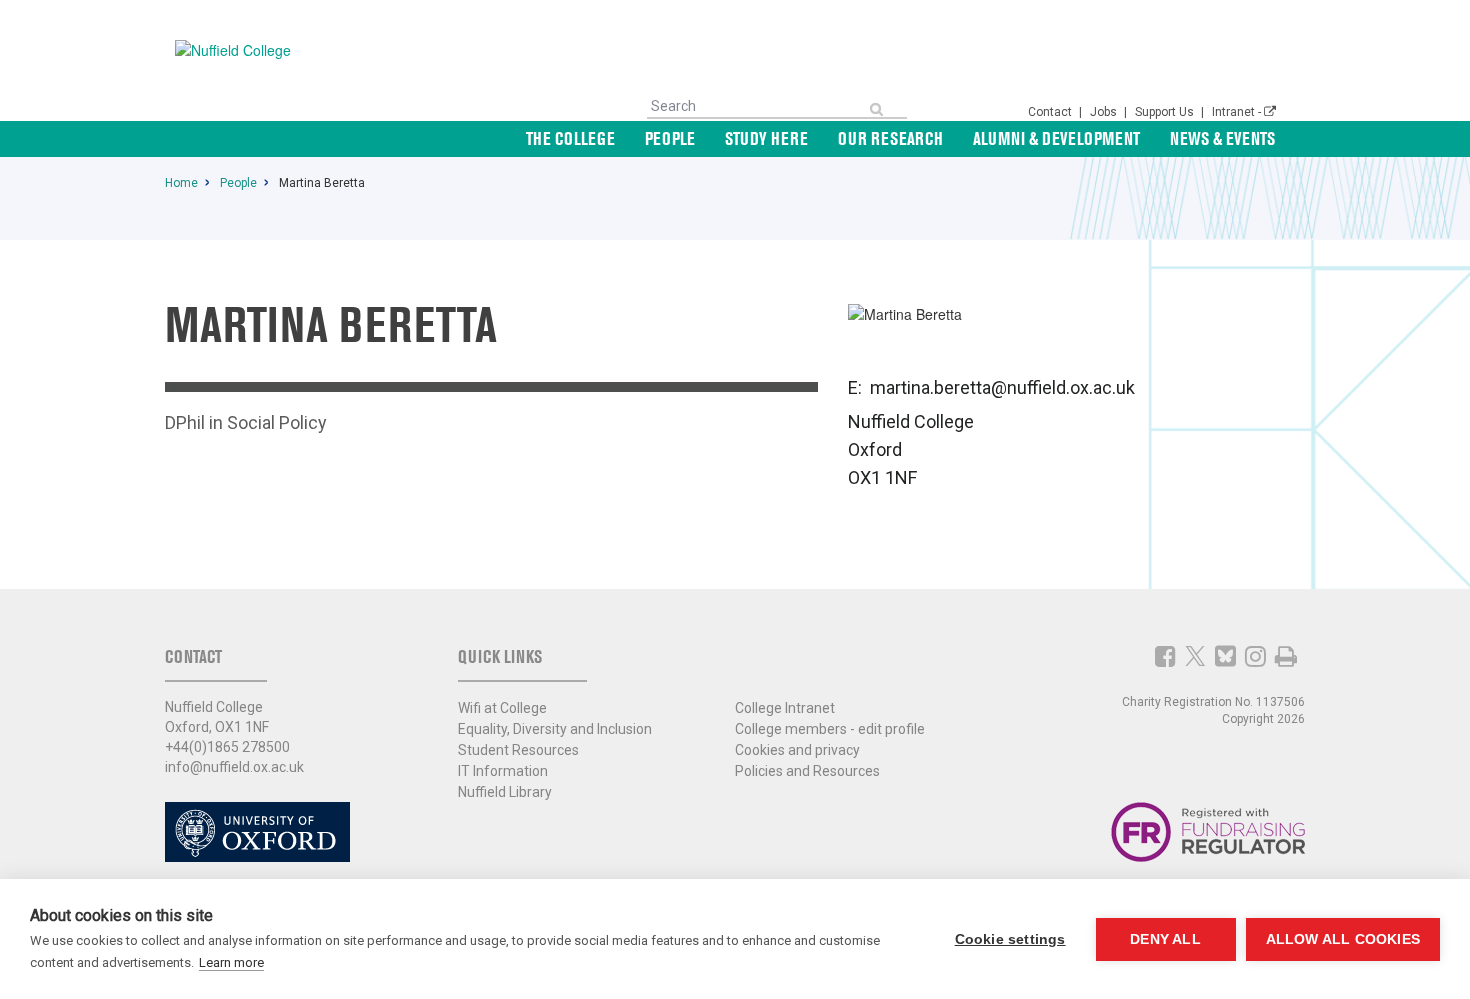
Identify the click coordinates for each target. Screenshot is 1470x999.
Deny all (1165, 939)
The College (570, 138)
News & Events (1222, 138)
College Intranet (785, 708)
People (670, 138)
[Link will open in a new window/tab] (1165, 656)
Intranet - (1238, 112)
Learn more (231, 962)
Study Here (766, 138)
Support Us (1166, 112)
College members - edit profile (830, 729)
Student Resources (518, 750)
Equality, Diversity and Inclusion (555, 729)
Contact (1051, 112)
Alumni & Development (1056, 138)
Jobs (1105, 112)
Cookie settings (1010, 939)
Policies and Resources (807, 771)
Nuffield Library (505, 792)
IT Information (503, 771)
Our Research (890, 138)
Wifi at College (502, 708)
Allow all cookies (1343, 939)
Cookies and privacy (797, 750)
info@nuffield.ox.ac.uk (234, 767)
